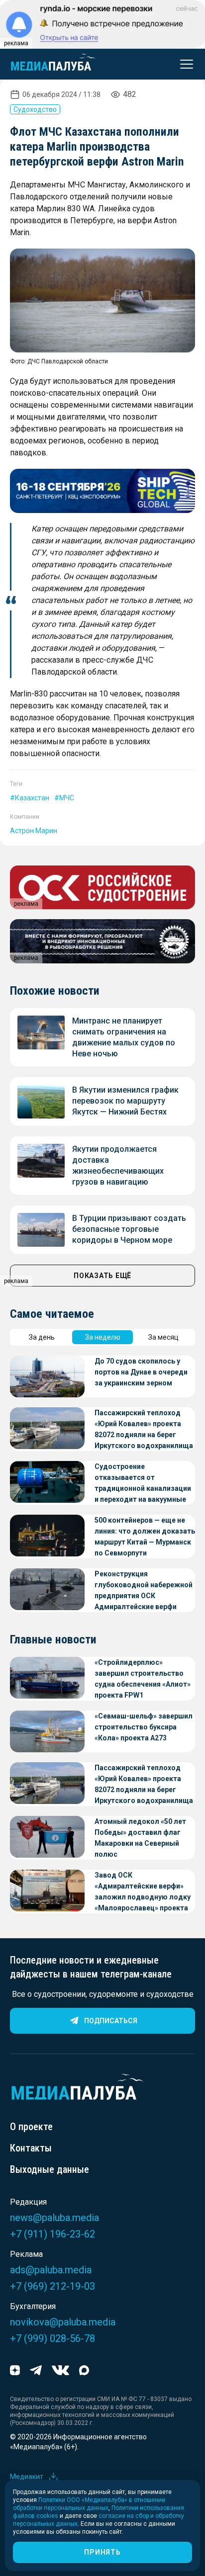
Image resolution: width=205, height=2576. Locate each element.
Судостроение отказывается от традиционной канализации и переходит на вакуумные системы (143, 1484)
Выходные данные (50, 2169)
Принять (102, 2552)
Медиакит (27, 2477)
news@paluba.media (54, 2218)
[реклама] (102, 491)
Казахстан (32, 798)
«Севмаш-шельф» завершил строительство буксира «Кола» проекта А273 (144, 1727)
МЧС (67, 798)
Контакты (31, 2148)
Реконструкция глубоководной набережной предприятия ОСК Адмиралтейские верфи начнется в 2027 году (144, 1591)
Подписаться (111, 2021)
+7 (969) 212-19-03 (52, 2286)
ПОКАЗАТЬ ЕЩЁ (102, 1276)
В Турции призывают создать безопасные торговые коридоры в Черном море (129, 1229)
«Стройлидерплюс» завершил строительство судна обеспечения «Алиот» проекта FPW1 (143, 1679)
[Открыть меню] (184, 64)
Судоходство (35, 109)
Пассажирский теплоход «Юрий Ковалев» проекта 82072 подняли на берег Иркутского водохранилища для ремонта (144, 1430)
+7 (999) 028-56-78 (52, 2338)
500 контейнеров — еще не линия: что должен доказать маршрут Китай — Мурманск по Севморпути (145, 1537)
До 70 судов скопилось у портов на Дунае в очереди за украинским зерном (141, 1372)
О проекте (31, 2127)
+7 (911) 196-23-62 (52, 2234)
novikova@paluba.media (63, 2322)
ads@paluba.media (51, 2270)
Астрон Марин (34, 831)
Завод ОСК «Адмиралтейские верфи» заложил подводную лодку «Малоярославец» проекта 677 (143, 1892)
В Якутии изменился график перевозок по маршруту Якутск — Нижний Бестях (125, 1101)
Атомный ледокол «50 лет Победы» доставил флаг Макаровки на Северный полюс (140, 1838)
